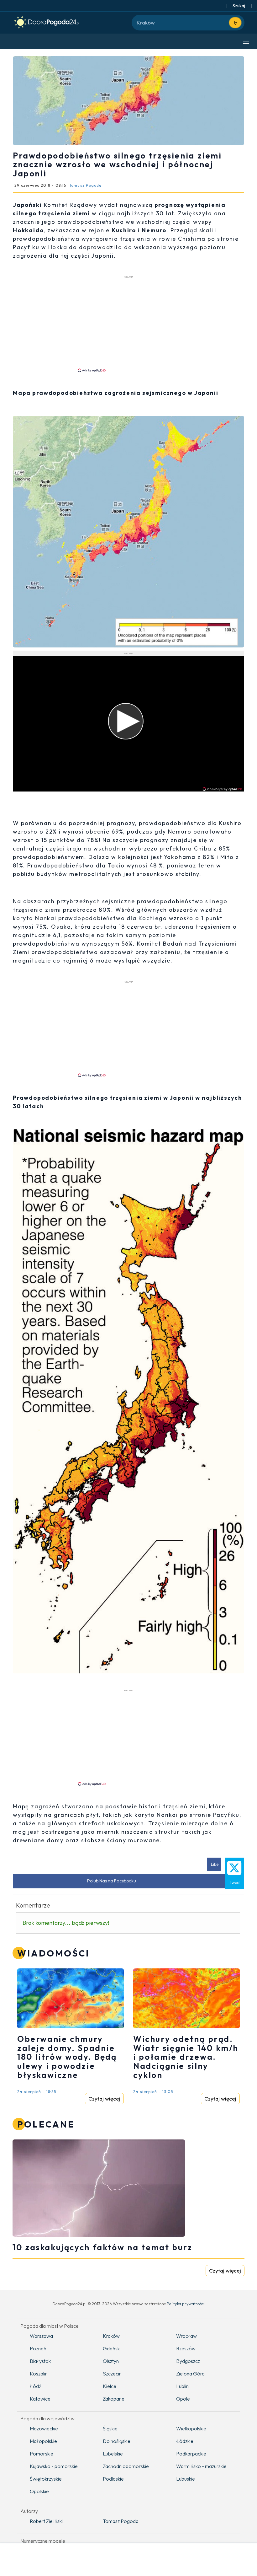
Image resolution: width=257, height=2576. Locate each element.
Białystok (40, 2361)
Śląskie (110, 2428)
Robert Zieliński (46, 2521)
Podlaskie (113, 2479)
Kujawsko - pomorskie (54, 2466)
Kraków (111, 2336)
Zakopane (114, 2399)
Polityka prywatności (186, 2304)
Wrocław (186, 2336)
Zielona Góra (190, 2374)
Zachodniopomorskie (126, 2466)
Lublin (182, 2386)
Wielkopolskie (191, 2428)
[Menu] (246, 41)
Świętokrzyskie (46, 2479)
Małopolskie (43, 2441)
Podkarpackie (191, 2454)
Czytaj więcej (104, 2098)
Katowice (40, 2399)
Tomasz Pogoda (121, 2521)
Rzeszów (186, 2348)
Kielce (110, 2386)
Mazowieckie (44, 2428)
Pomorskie (42, 2454)
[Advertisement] (128, 324)
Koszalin (39, 2374)
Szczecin (112, 2374)
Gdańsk (111, 2348)
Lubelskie (113, 2454)
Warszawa (41, 2336)
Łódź (35, 2386)
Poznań (38, 2348)
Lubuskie (186, 2479)
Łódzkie (185, 2441)
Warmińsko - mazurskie (201, 2466)
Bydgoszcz (188, 2361)
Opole (183, 2399)
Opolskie (39, 2491)
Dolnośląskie (117, 2441)
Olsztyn (111, 2361)
